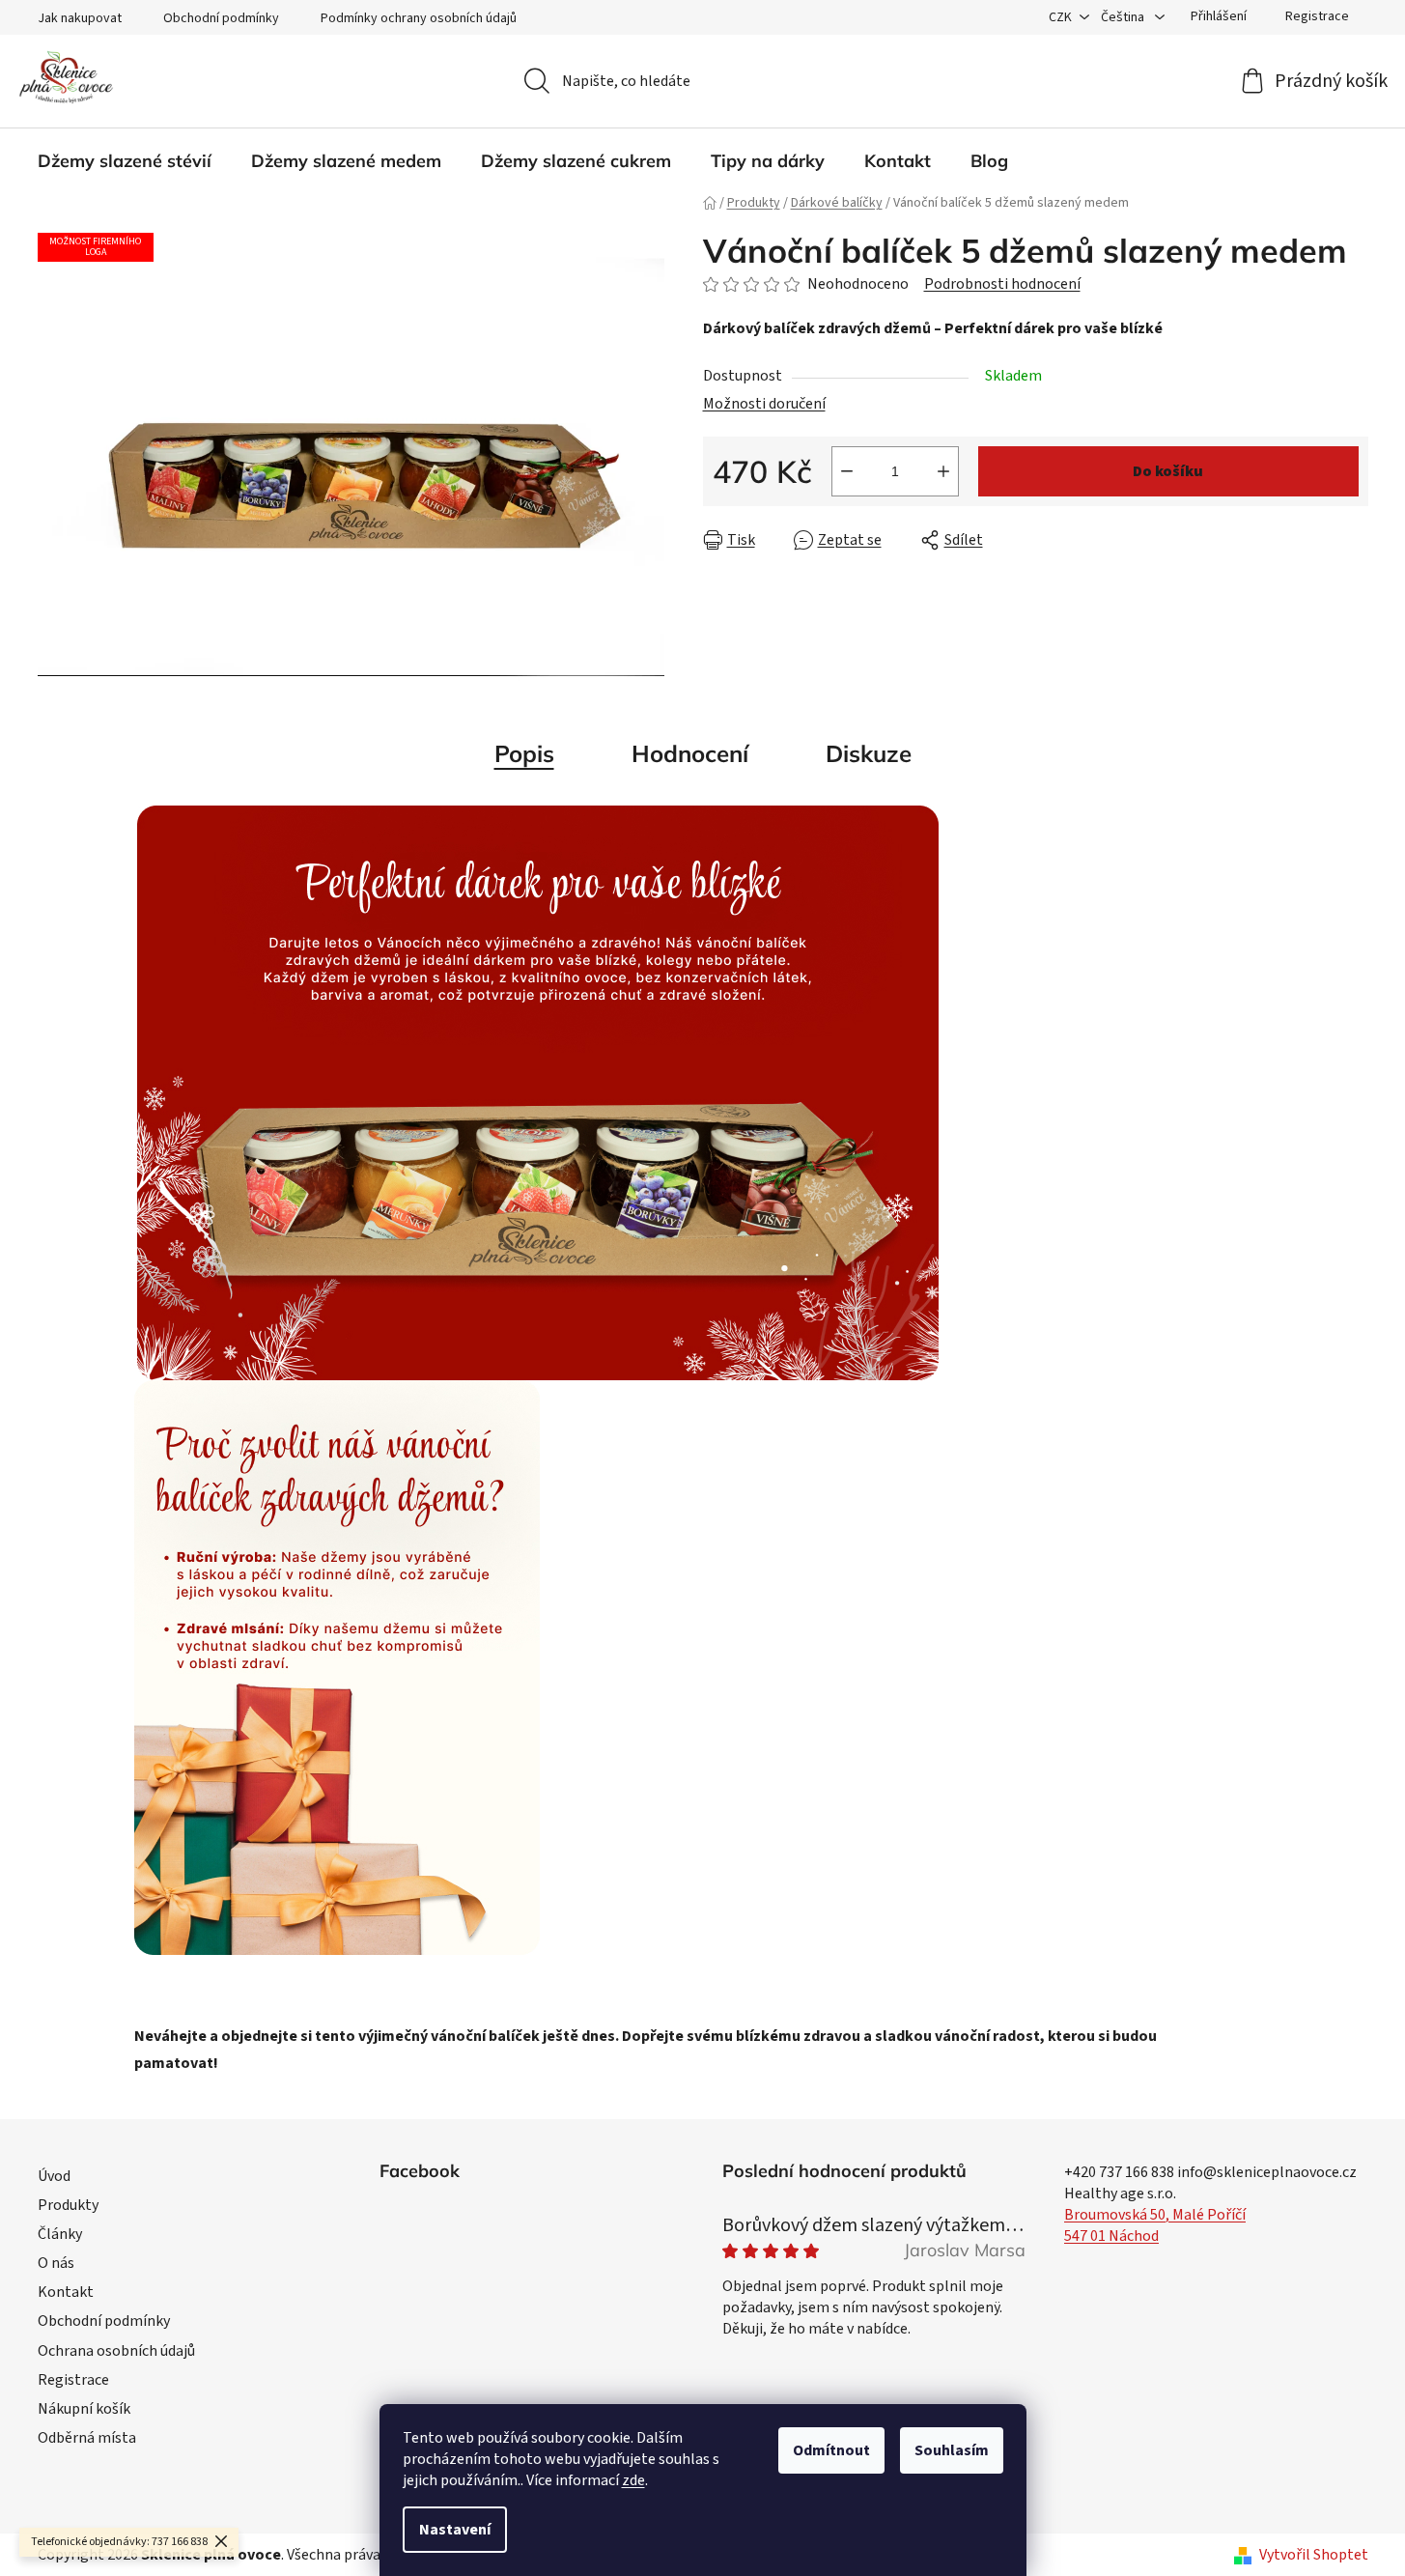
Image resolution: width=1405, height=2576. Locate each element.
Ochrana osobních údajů (116, 2351)
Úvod (54, 2176)
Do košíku (1168, 471)
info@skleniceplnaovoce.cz (1267, 2172)
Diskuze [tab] (869, 753)
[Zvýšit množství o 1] (943, 471)
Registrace (1317, 16)
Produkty (68, 2205)
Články (60, 2234)
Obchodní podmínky (221, 18)
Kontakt (66, 2292)
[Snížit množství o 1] (847, 471)
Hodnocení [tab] (690, 753)
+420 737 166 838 (1119, 2172)
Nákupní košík (84, 2409)
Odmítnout (831, 2450)
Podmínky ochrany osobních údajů (419, 18)
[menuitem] (125, 161)
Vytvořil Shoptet (1314, 2555)
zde (633, 2480)
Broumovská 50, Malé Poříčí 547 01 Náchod (1155, 2225)
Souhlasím (952, 2450)
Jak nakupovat (80, 18)
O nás (56, 2263)
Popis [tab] (524, 753)
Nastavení (455, 2530)
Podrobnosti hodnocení (1002, 284)
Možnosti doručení (764, 404)
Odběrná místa (87, 2438)
